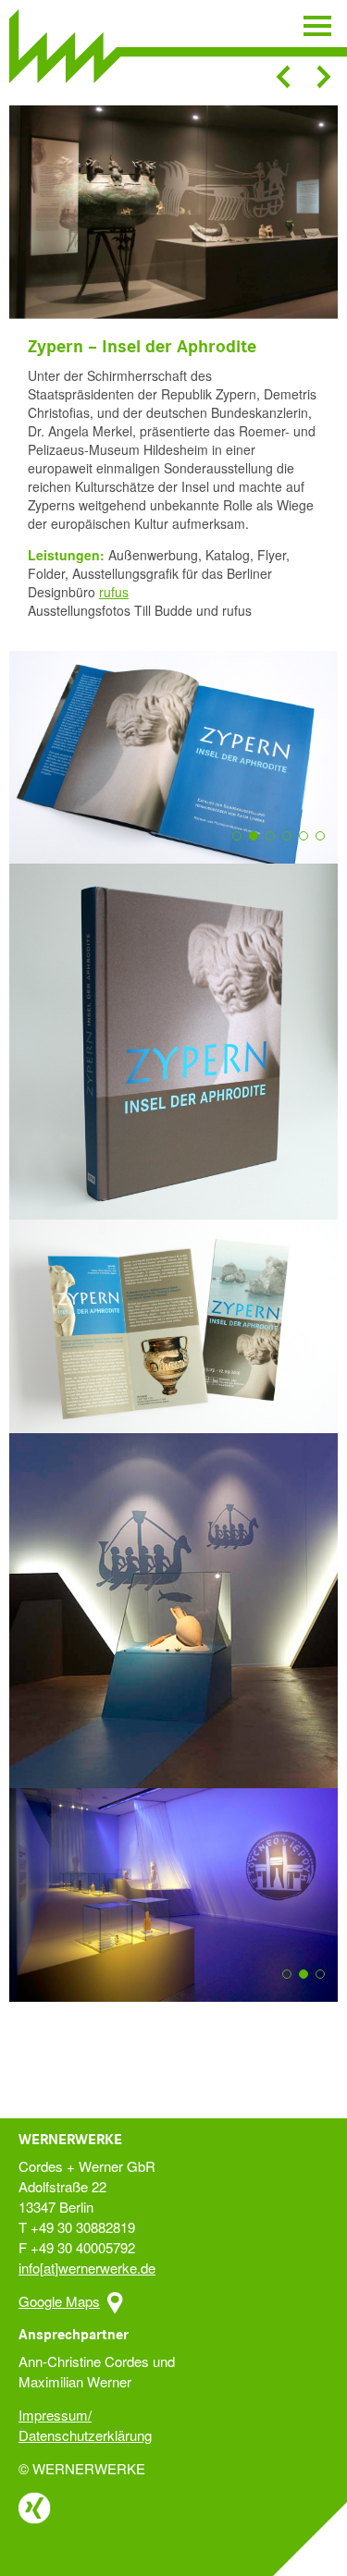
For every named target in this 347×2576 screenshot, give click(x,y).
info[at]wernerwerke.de (87, 2268)
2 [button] (259, 846)
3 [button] (276, 846)
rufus (114, 592)
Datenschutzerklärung (85, 2435)
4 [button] (292, 846)
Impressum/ (55, 2415)
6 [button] (326, 846)
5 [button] (309, 846)
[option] (173, 212)
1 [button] (242, 846)
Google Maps (59, 2301)
